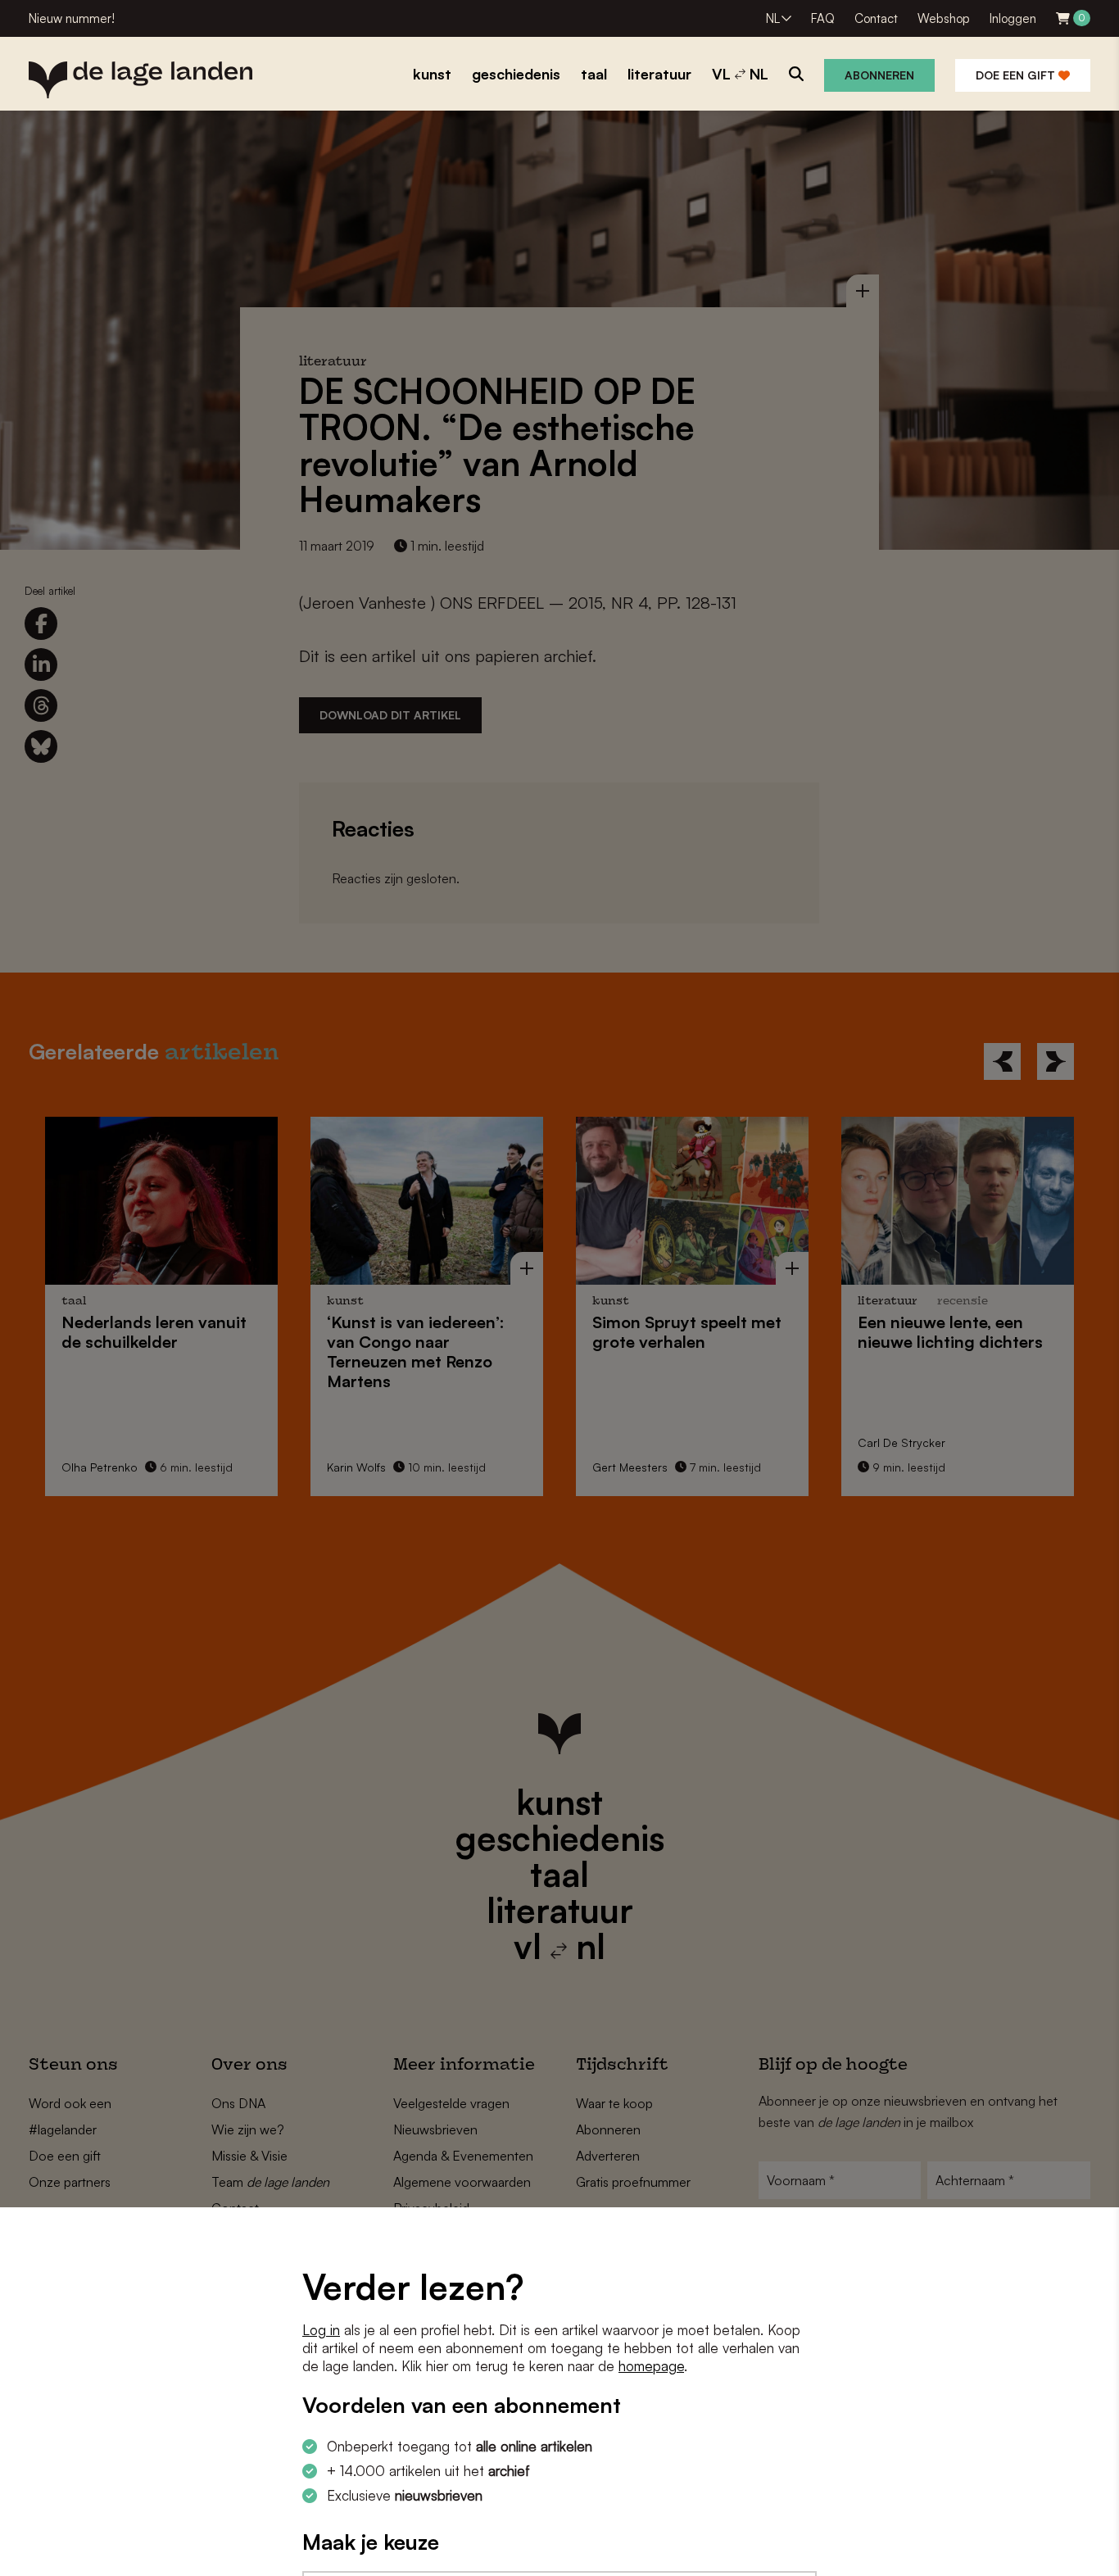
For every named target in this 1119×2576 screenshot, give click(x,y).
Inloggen (1013, 18)
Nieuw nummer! (72, 18)
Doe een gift (1017, 75)
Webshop (944, 18)
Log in (321, 2330)
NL (773, 18)
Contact (876, 18)
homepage (651, 2366)
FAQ (823, 18)
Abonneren (879, 75)
